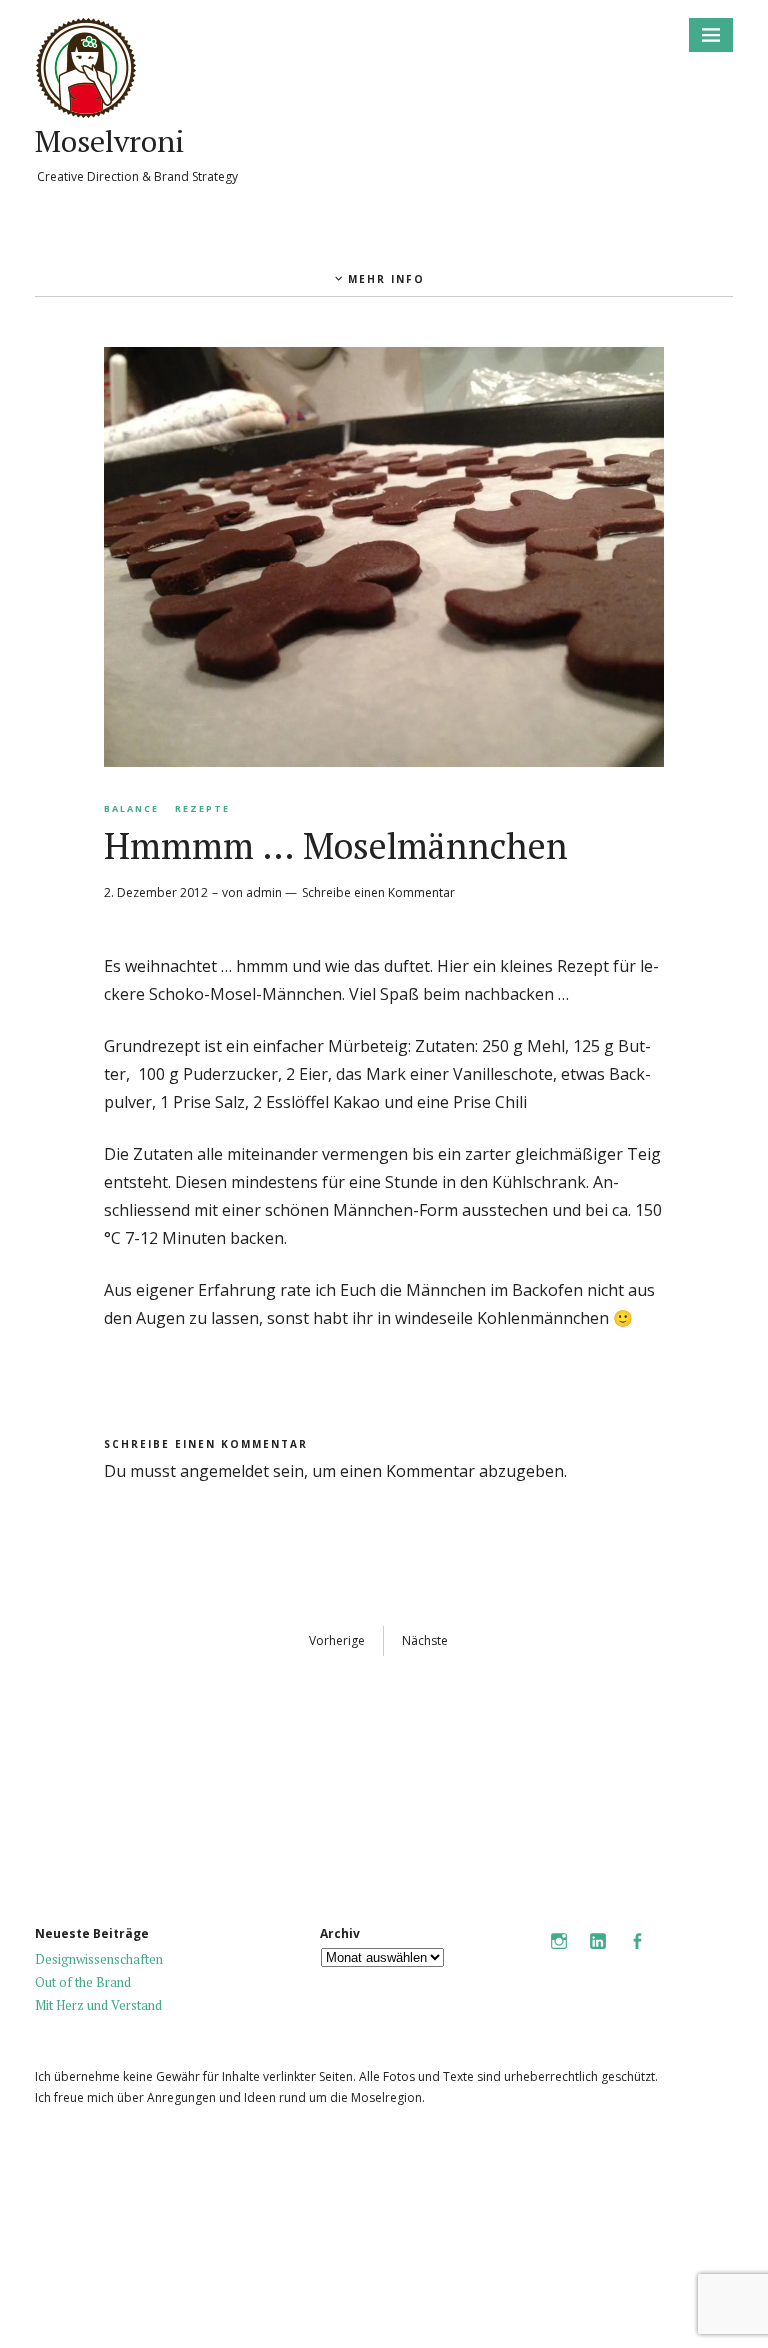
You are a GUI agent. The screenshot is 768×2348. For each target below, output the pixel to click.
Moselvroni (110, 141)
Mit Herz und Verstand (98, 2005)
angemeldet (224, 1471)
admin (264, 892)
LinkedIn (598, 1954)
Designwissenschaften (99, 1959)
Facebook (637, 1954)
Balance (131, 808)
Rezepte (202, 808)
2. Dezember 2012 (156, 892)
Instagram (559, 1954)
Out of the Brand (83, 1982)
